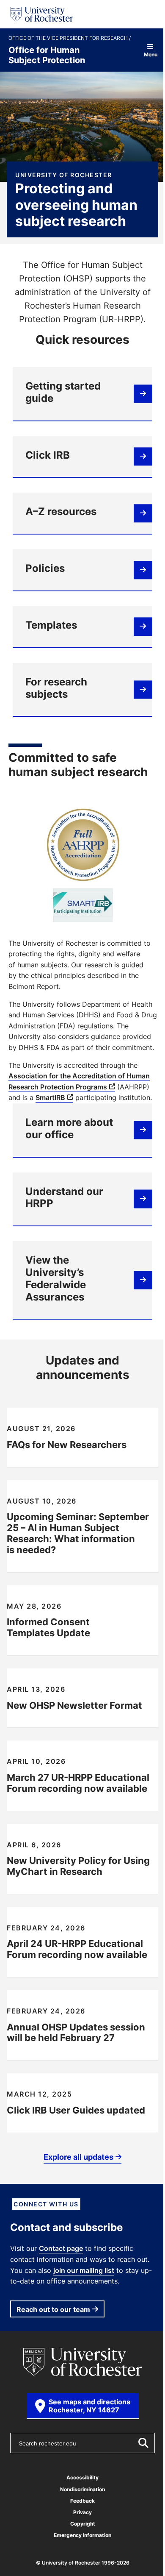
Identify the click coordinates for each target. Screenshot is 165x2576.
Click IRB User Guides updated (76, 2110)
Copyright (83, 2524)
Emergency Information (82, 2535)
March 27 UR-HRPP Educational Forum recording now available (78, 1783)
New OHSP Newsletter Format (74, 1705)
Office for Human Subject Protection (47, 55)
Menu (150, 54)
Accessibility (82, 2477)
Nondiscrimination (82, 2489)
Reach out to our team (53, 2309)
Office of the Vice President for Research (69, 38)
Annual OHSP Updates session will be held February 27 (76, 2032)
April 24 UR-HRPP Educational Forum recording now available (77, 1949)
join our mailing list (84, 2270)
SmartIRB (50, 1097)
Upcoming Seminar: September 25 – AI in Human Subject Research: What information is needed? (78, 1533)
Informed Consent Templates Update (48, 1627)
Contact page (61, 2248)
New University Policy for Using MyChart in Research (78, 1866)
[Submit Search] (143, 2443)
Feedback (82, 2501)
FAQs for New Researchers (67, 1444)
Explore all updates (78, 2157)
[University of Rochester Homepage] (42, 14)
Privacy (82, 2512)
